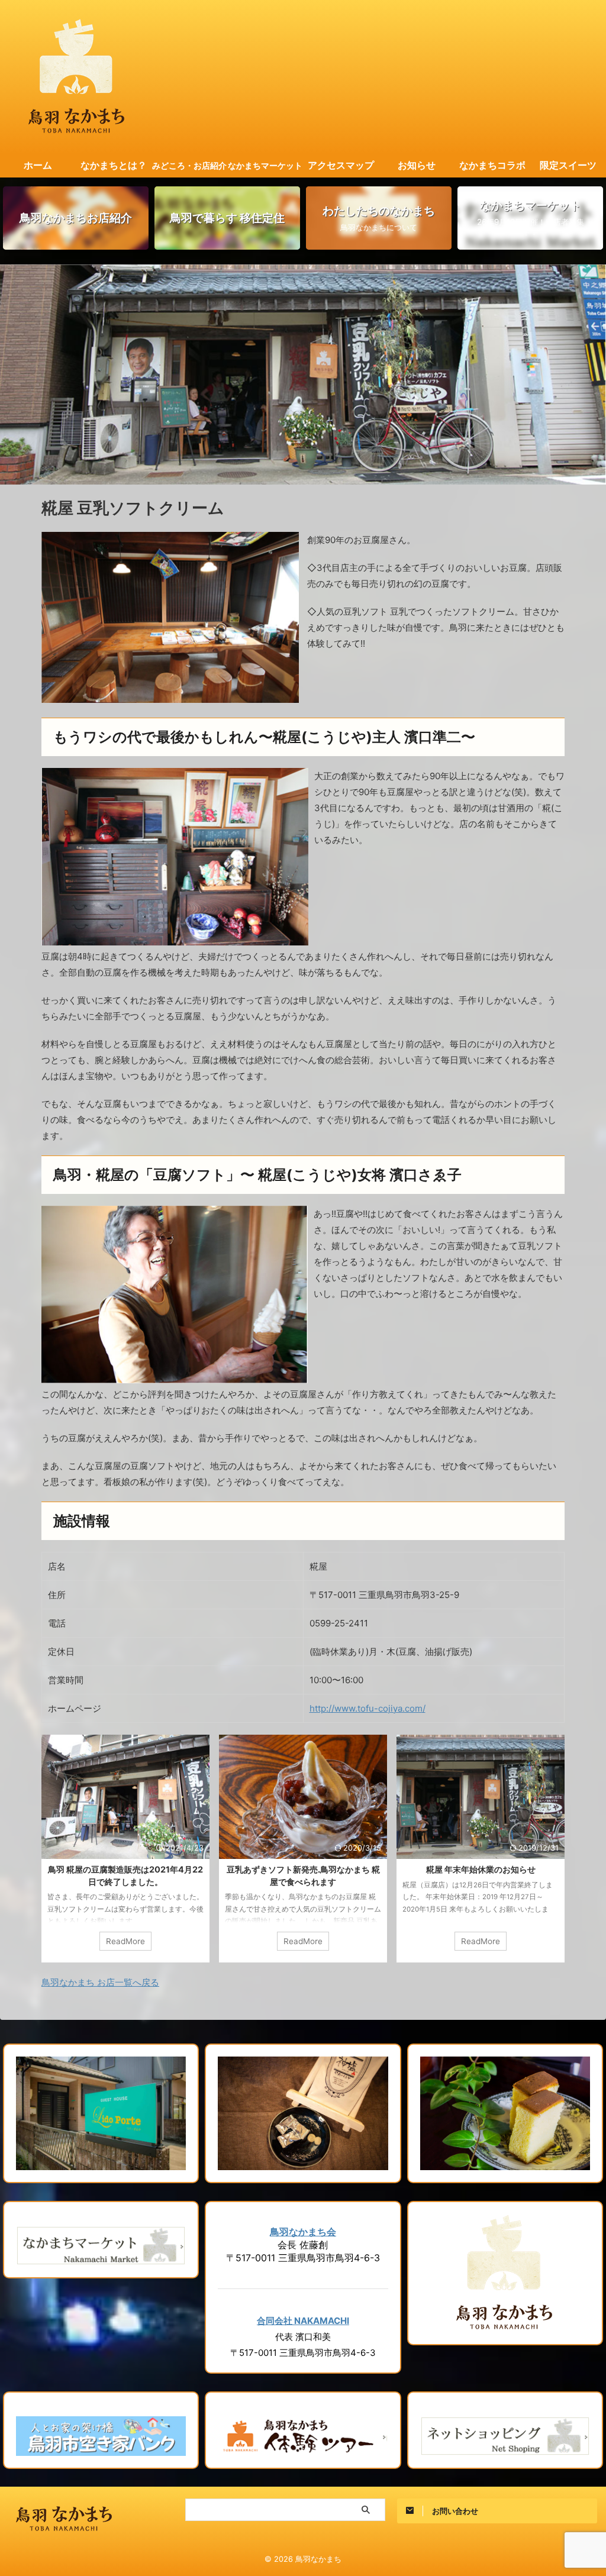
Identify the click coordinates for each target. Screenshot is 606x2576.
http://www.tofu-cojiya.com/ (368, 1708)
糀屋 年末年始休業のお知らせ (481, 1869)
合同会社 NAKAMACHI (303, 2321)
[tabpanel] (125, 1849)
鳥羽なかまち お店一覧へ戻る (100, 1982)
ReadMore (125, 1941)
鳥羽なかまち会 (303, 2232)
